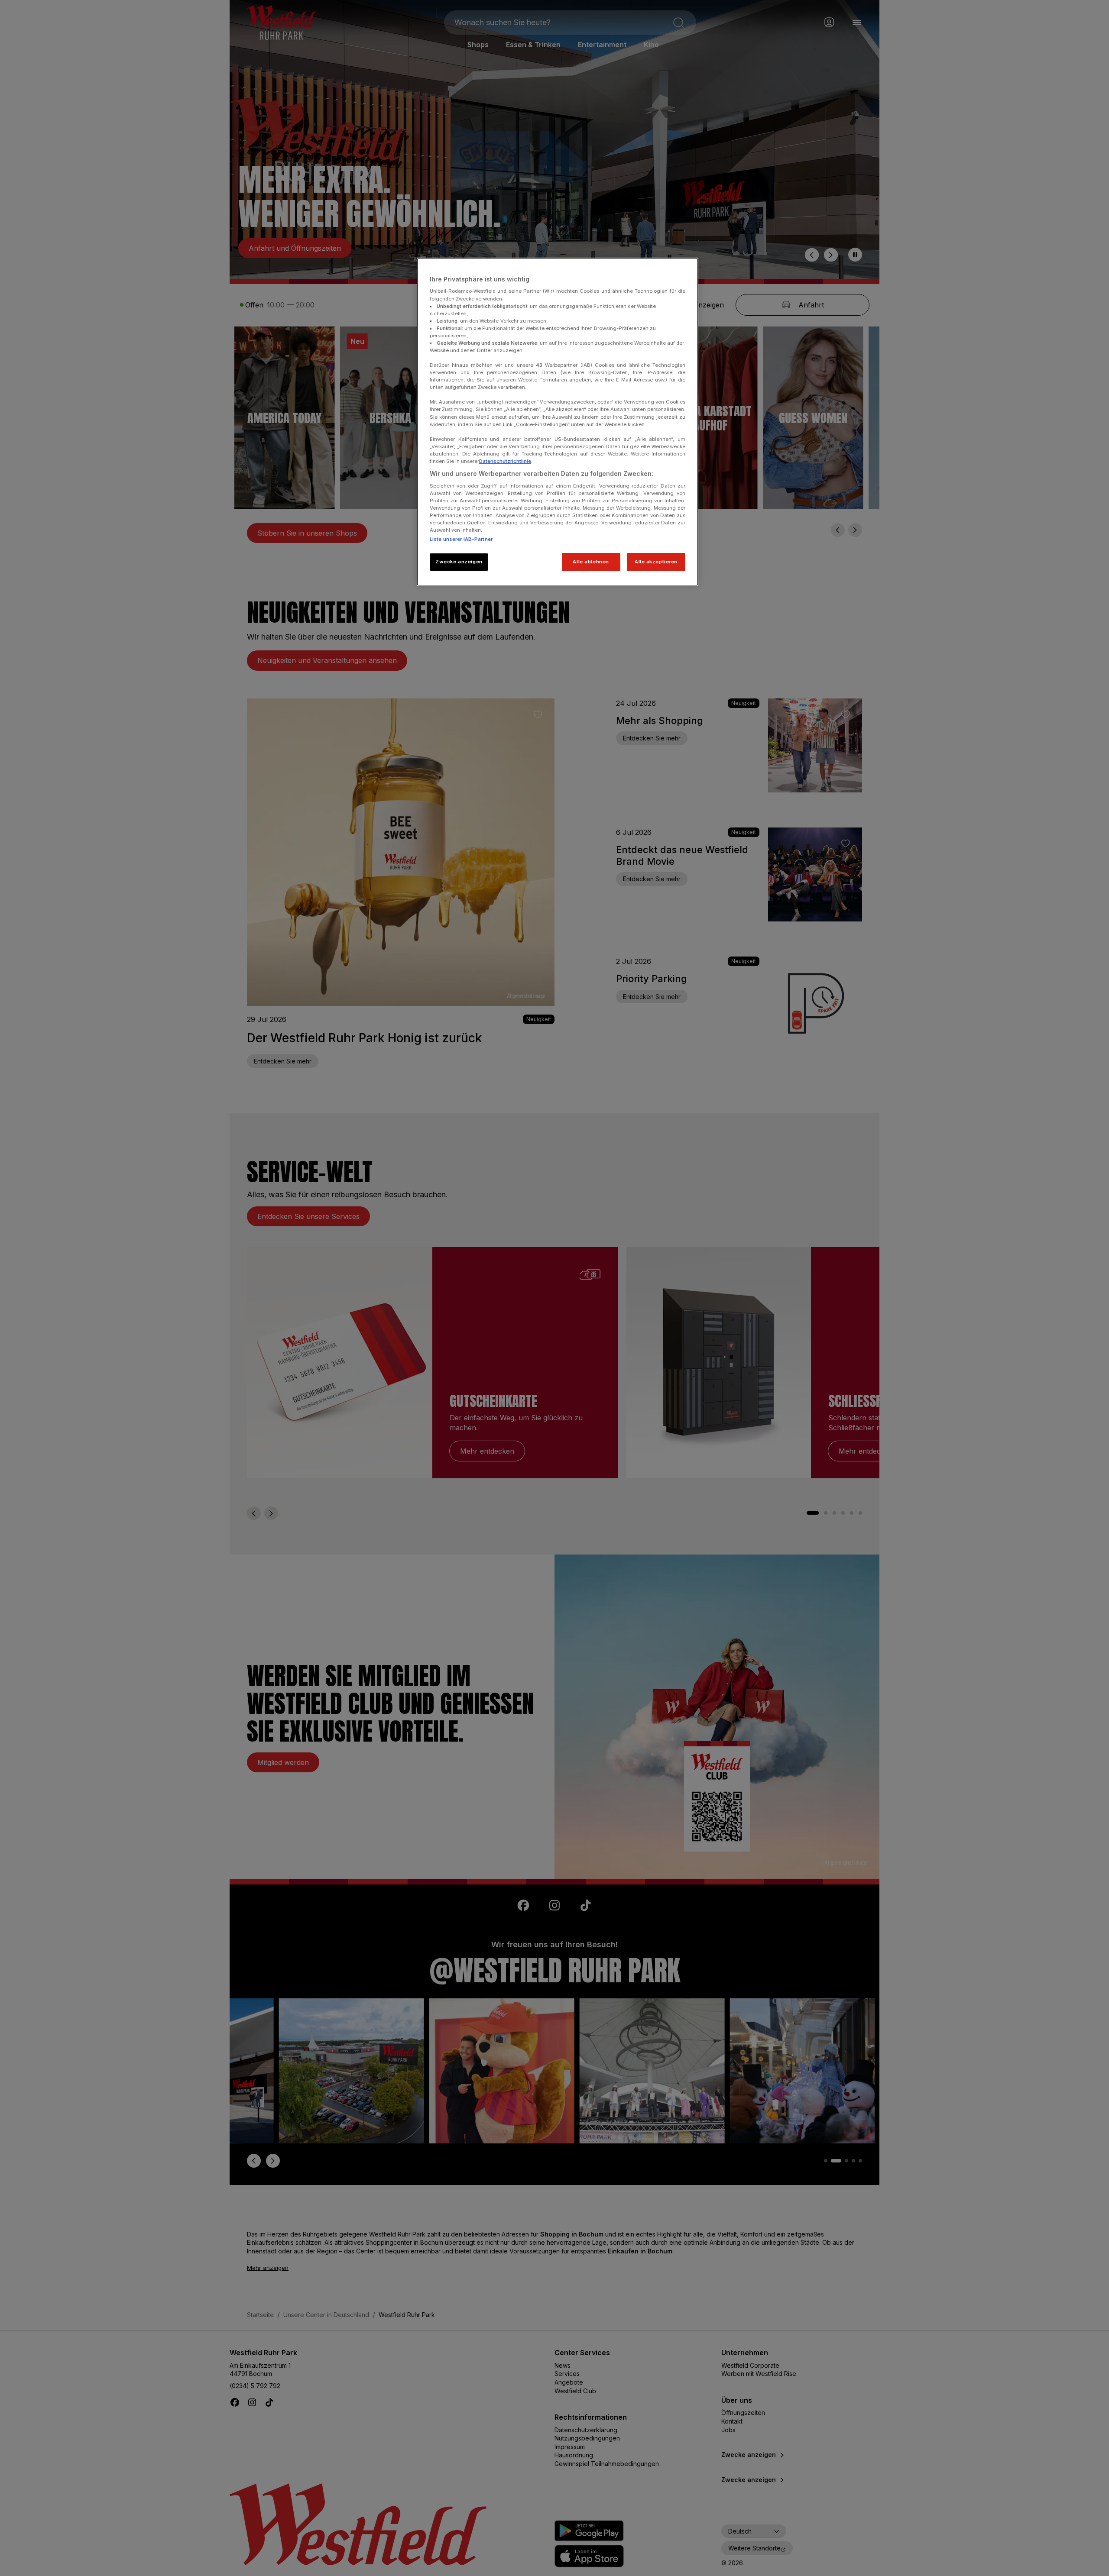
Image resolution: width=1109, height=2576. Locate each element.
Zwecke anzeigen (459, 562)
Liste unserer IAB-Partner (461, 539)
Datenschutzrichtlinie (505, 461)
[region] (558, 422)
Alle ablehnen (591, 562)
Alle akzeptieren (656, 562)
